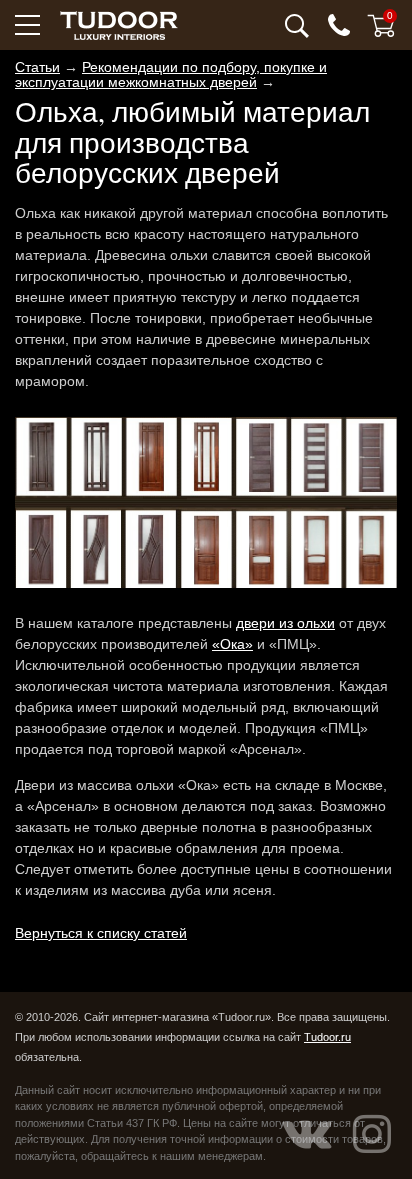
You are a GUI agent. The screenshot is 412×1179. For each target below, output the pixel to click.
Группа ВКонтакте (307, 1134)
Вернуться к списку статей (101, 933)
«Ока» (232, 644)
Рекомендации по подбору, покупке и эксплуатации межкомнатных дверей (171, 74)
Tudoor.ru (327, 1037)
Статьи (37, 67)
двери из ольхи (285, 623)
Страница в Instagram (372, 1134)
